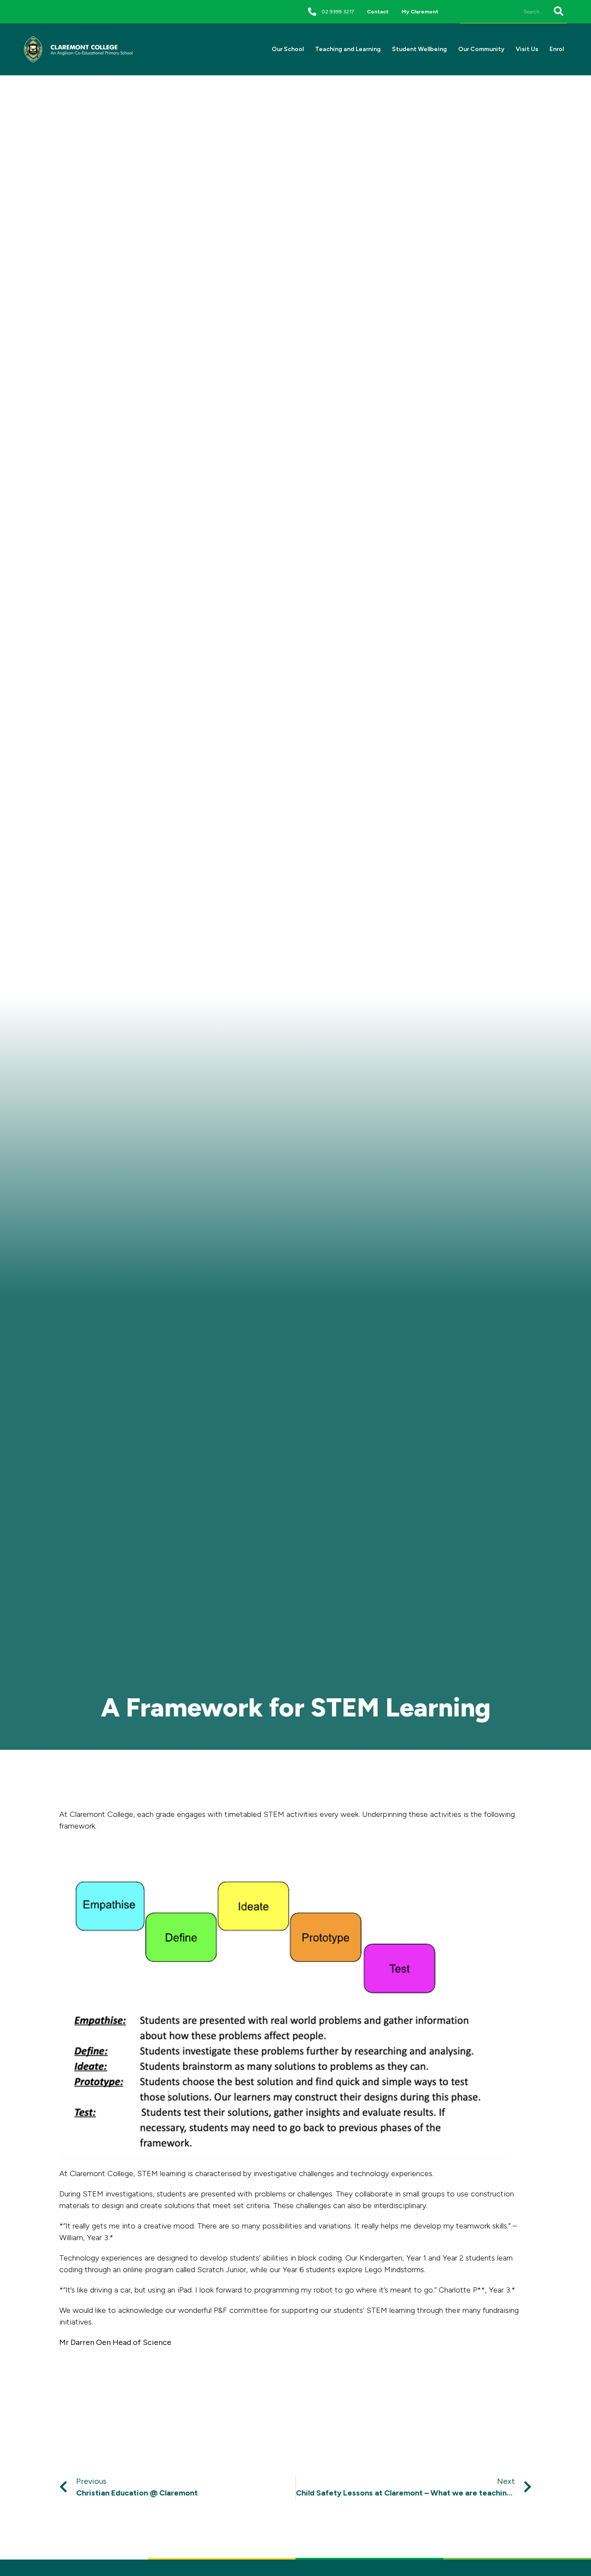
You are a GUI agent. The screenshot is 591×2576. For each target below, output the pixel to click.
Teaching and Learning (348, 49)
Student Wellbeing (419, 49)
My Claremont (420, 12)
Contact (378, 12)
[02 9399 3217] (312, 11)
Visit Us (527, 49)
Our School (288, 49)
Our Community (481, 49)
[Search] (557, 11)
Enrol (557, 49)
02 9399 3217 (338, 12)
